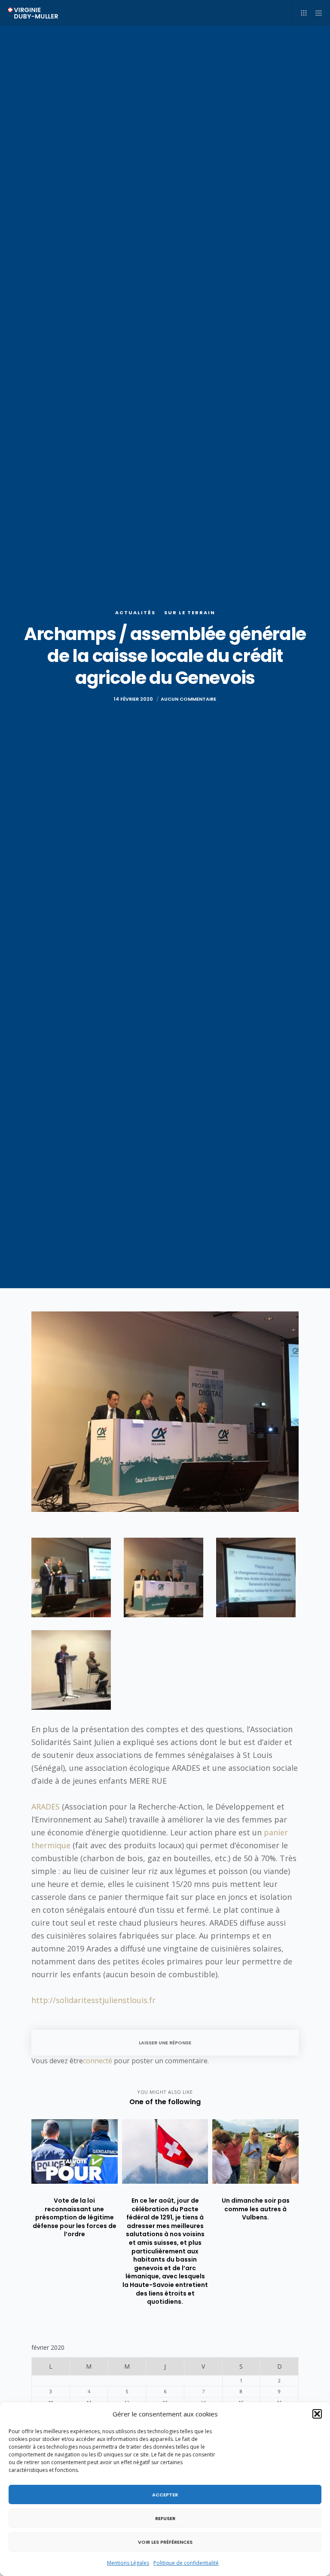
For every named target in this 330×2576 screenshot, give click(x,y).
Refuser (165, 2518)
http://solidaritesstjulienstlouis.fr (93, 2000)
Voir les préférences (165, 2542)
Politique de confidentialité (186, 2563)
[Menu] (316, 13)
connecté (98, 2061)
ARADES (46, 1807)
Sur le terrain (190, 612)
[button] (317, 2414)
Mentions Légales (128, 2563)
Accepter (165, 2495)
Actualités (135, 612)
